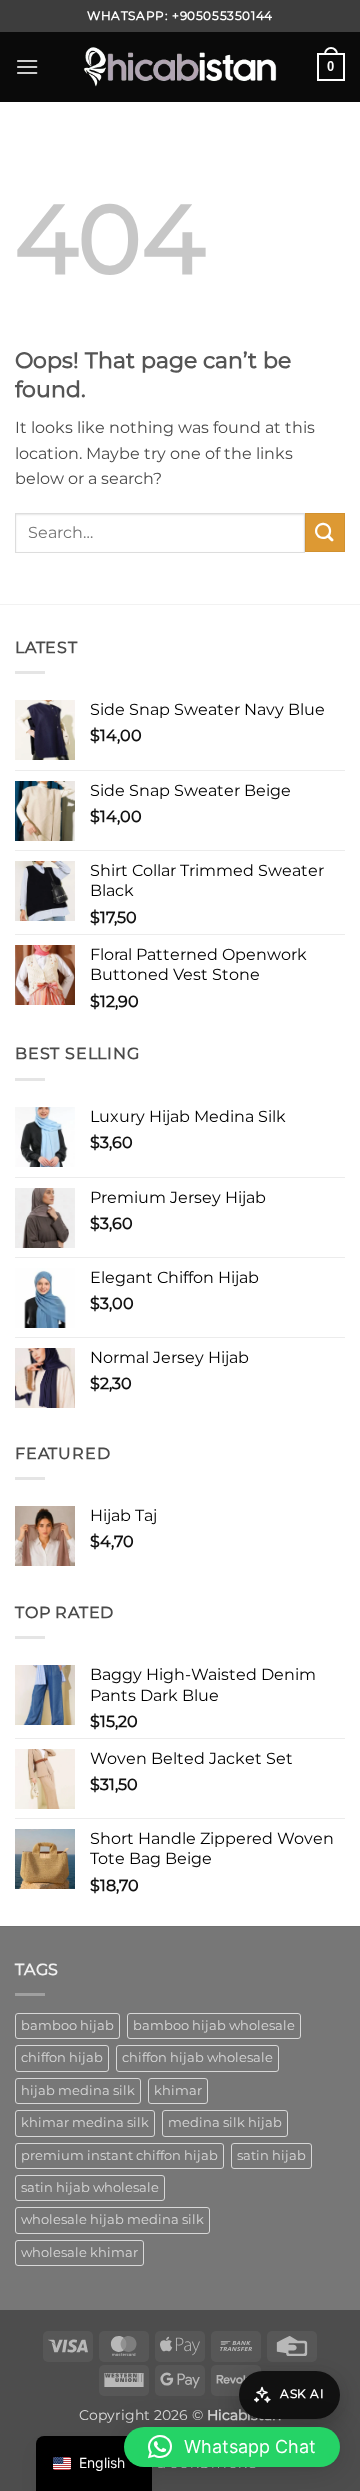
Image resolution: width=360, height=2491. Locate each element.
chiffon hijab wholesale (197, 2057)
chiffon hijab (62, 2057)
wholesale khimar (79, 2252)
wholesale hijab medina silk (112, 2219)
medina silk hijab (225, 2122)
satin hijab (271, 2155)
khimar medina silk (85, 2122)
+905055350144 (222, 15)
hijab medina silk (78, 2090)
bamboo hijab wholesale (214, 2025)
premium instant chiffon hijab (119, 2155)
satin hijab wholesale (90, 2187)
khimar (178, 2090)
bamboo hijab (67, 2025)
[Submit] (325, 532)
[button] (27, 66)
